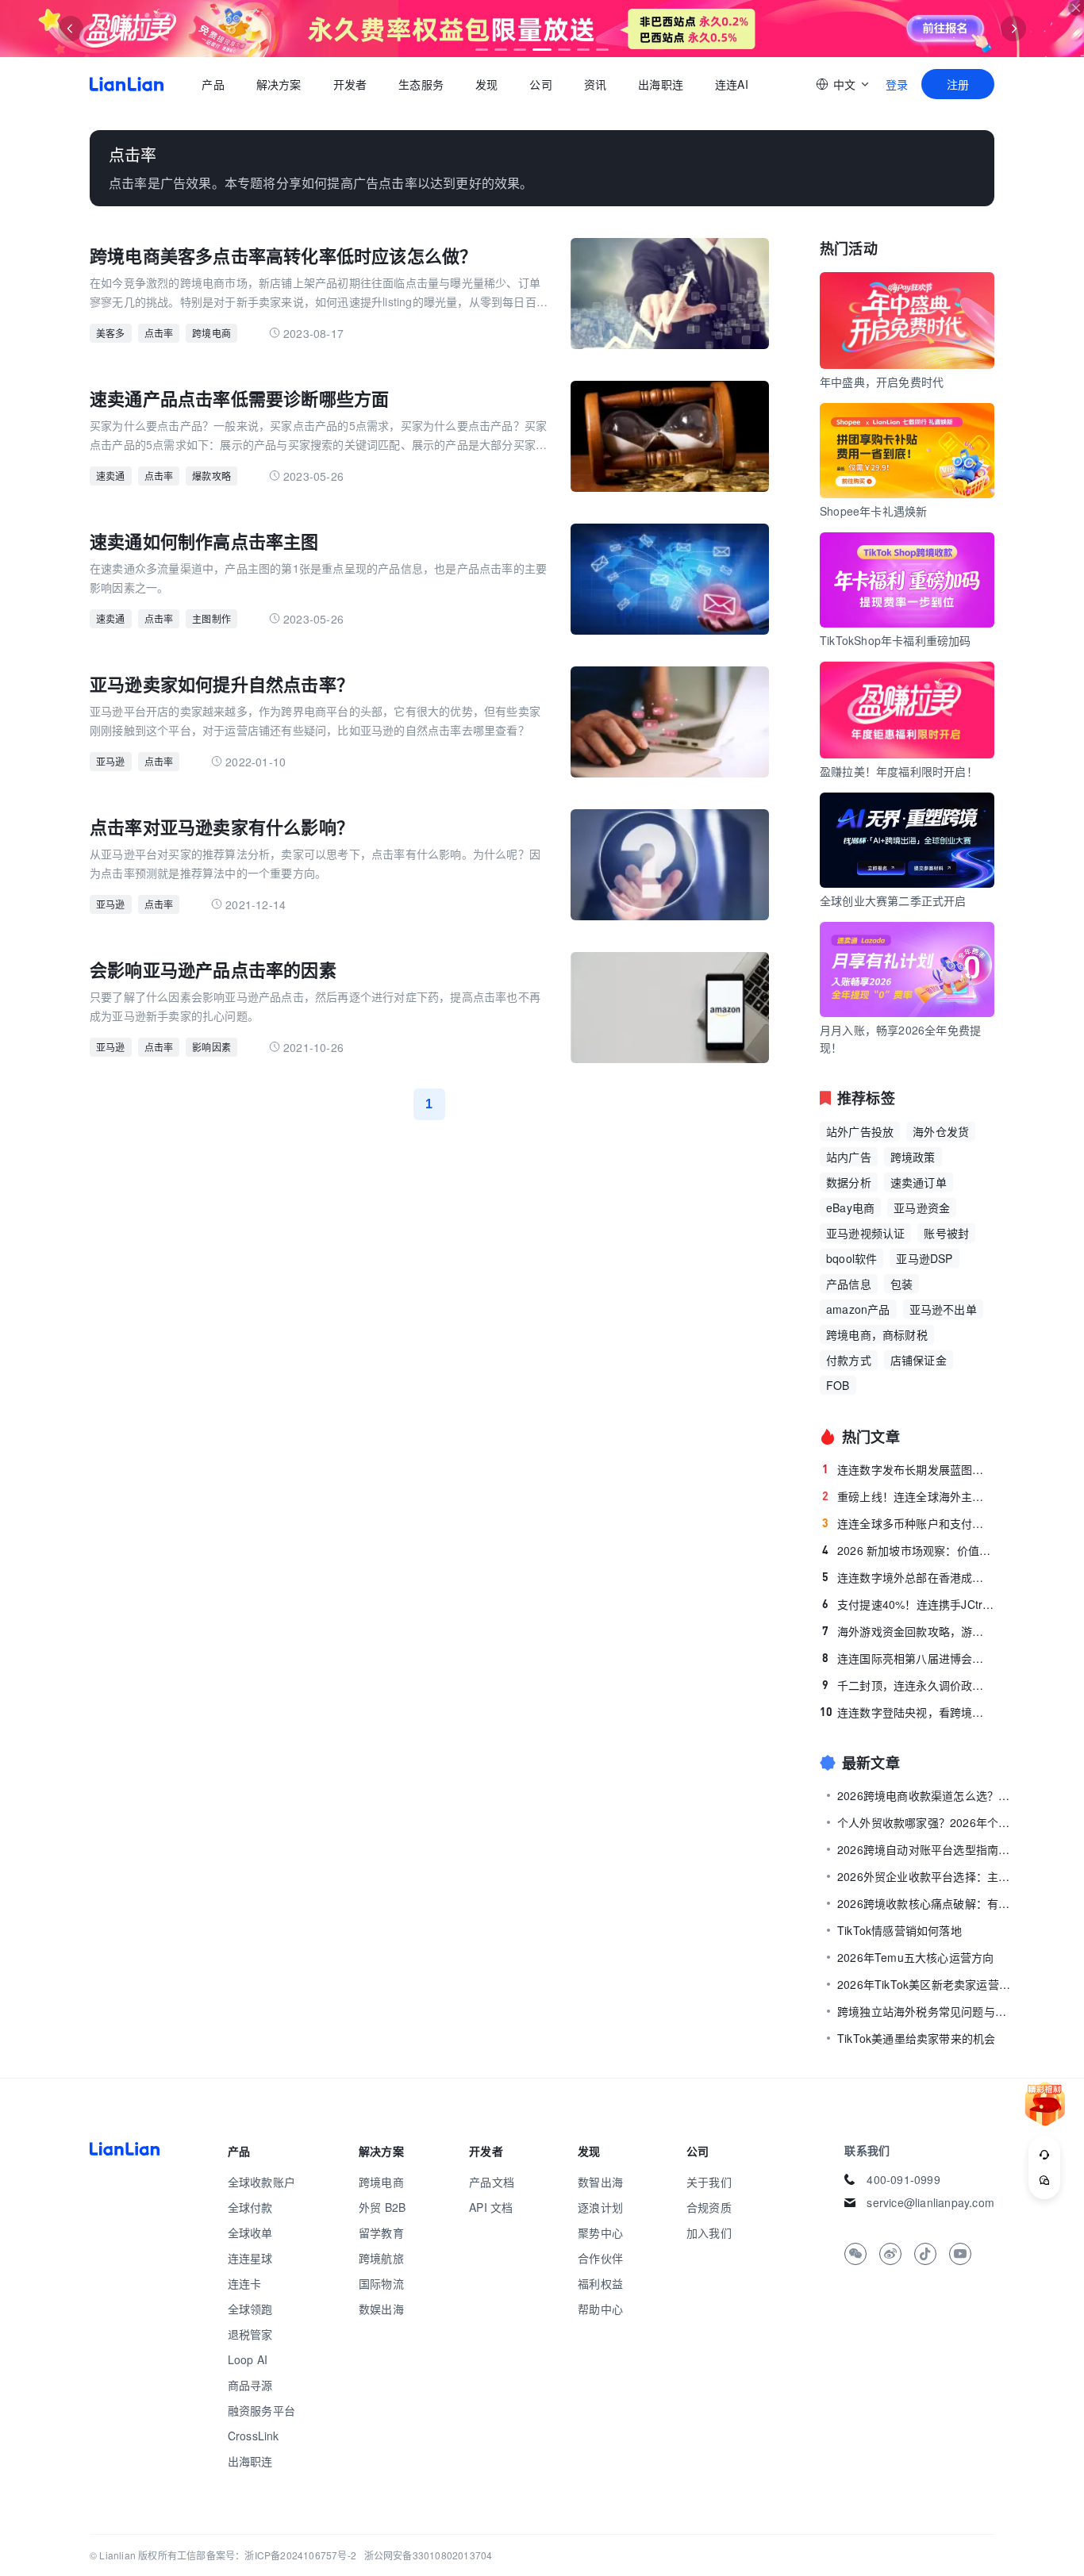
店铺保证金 (919, 1360)
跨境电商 (211, 333)
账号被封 (946, 1233)
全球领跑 (250, 2309)
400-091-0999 (903, 2179)
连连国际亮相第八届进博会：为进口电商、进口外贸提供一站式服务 (908, 1658)
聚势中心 (600, 2232)
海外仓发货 (941, 1131)
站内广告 (849, 1157)
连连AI (732, 84)
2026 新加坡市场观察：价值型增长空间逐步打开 (908, 1550)
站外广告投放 (860, 1131)
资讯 (595, 84)
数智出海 (600, 2182)
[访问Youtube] (960, 2254)
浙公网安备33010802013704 (429, 2555)
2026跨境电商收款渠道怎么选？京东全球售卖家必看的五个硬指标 (924, 1795)
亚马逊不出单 (943, 1309)
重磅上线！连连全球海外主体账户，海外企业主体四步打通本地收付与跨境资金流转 (908, 1496)
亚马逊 (111, 761)
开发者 (350, 84)
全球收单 (250, 2232)
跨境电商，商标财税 (877, 1334)
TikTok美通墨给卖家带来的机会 (916, 2038)
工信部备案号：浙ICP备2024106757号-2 (267, 2555)
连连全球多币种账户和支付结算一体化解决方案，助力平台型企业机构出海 (908, 1523)
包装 (901, 1284)
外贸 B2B (382, 2207)
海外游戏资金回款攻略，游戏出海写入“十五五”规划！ (908, 1631)
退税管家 (250, 2334)
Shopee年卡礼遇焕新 (873, 511)
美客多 (111, 333)
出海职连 (661, 84)
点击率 (159, 333)
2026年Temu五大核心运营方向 (915, 1957)
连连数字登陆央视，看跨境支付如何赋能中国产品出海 (907, 1712)
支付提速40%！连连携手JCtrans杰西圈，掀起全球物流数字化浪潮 (908, 1604)
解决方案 (278, 84)
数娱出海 (381, 2309)
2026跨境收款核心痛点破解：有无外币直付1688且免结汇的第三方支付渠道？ (924, 1903)
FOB (838, 1385)
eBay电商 (850, 1207)
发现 (486, 84)
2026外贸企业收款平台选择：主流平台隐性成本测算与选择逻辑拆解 (924, 1876)
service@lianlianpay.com (930, 2202)
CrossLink (254, 2436)
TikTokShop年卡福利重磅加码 (896, 640)
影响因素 (211, 1047)
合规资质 (709, 2207)
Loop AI (248, 2359)
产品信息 (849, 1284)
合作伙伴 (600, 2258)
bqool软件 (851, 1258)
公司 (540, 84)
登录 (897, 84)
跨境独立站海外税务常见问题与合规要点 (924, 2011)
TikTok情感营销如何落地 (899, 1930)
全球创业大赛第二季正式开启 (893, 900)
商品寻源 (250, 2385)
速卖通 (111, 476)
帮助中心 (600, 2309)
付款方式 (849, 1360)
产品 (213, 84)
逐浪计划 (600, 2207)
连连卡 (245, 2283)
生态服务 (421, 84)
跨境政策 (913, 1157)
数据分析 (849, 1182)
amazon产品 (858, 1309)
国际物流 (381, 2283)
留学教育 (381, 2232)
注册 (958, 84)
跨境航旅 (381, 2258)
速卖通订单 (919, 1182)
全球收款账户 (261, 2182)
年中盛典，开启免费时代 (882, 382)
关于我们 (709, 2182)
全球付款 (250, 2207)
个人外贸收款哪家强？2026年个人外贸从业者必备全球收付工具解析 (924, 1822)
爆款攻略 (211, 476)
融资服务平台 (261, 2410)
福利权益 (600, 2283)
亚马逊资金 (922, 1207)
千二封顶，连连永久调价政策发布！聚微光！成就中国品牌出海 (908, 1685)
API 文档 (491, 2207)
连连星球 (250, 2258)
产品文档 (492, 2182)
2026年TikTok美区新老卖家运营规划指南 (924, 1984)
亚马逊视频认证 (865, 1233)
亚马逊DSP (924, 1258)
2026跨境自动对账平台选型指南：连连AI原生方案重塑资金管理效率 (924, 1849)
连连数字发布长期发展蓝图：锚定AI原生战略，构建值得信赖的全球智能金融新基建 (908, 1469)
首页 (127, 84)
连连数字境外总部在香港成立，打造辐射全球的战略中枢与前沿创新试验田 (908, 1577)
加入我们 (709, 2232)
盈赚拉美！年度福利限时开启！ (899, 771)
